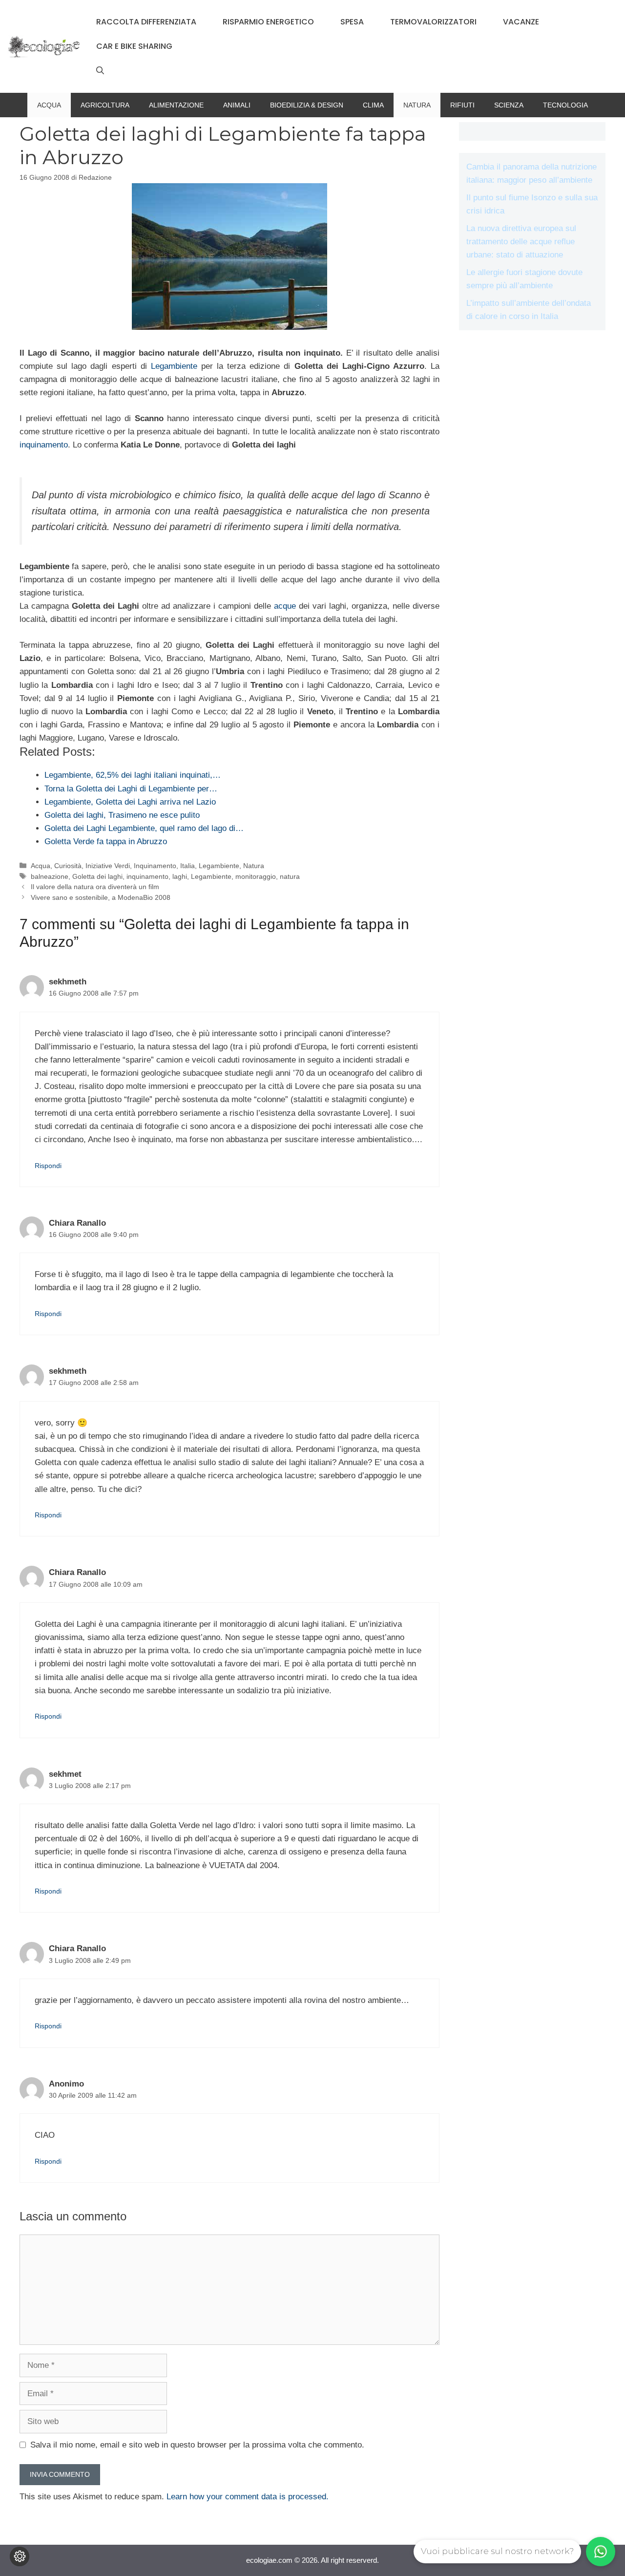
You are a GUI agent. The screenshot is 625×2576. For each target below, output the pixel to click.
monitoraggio (256, 876)
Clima (373, 105)
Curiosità (68, 866)
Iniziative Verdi (108, 866)
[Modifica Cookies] (20, 2556)
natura (290, 876)
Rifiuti (462, 105)
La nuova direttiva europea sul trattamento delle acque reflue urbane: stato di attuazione (521, 242)
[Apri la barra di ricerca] (100, 71)
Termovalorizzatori (433, 22)
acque (285, 606)
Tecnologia (565, 105)
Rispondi (48, 1166)
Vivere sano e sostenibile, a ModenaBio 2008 (101, 897)
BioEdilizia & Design (307, 105)
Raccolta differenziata (146, 22)
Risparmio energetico (268, 22)
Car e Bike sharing (134, 46)
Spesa (352, 22)
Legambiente (174, 366)
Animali (237, 105)
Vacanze (521, 22)
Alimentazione (176, 105)
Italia (187, 866)
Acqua (49, 105)
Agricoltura (105, 105)
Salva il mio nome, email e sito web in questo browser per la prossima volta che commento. (197, 2445)
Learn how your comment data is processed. (248, 2497)
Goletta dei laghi (97, 876)
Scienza (509, 105)
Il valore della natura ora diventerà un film (95, 887)
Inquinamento (155, 866)
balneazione (50, 876)
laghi (180, 876)
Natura (417, 105)
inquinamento (44, 445)
